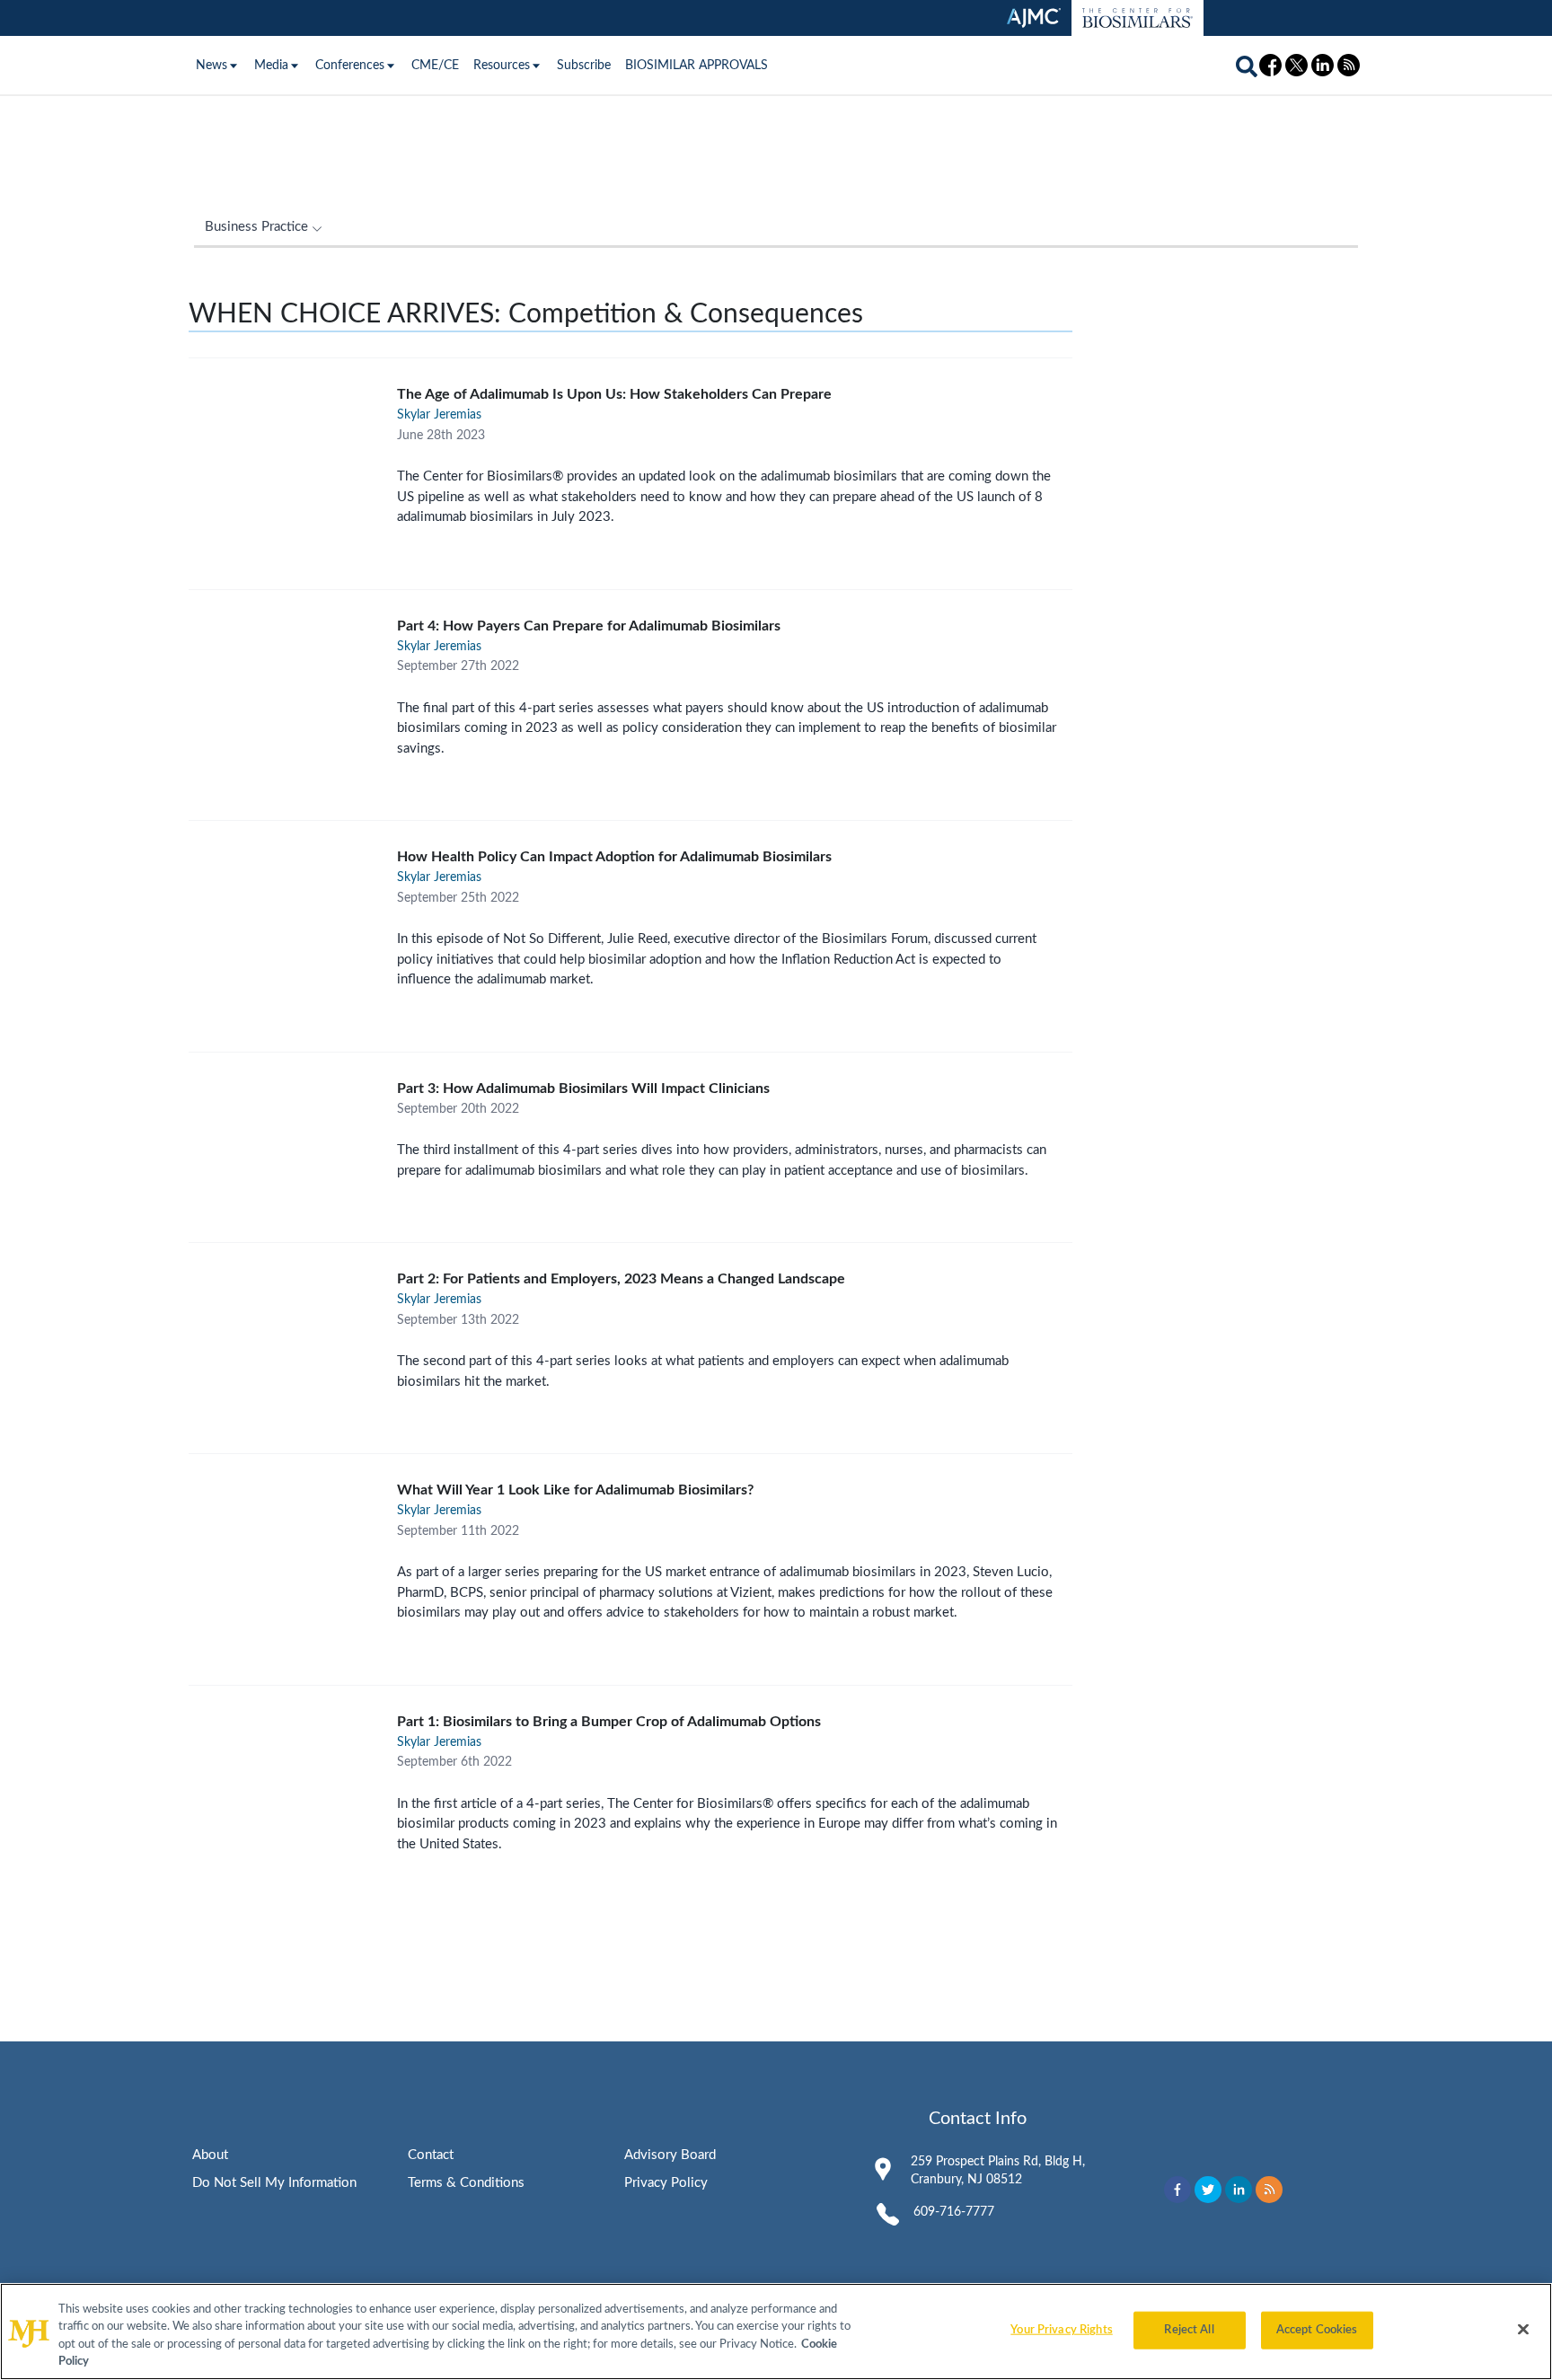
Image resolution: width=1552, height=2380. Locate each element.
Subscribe (584, 66)
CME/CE (435, 66)
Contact (431, 2155)
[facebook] (1177, 2190)
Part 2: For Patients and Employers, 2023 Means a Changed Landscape (621, 1279)
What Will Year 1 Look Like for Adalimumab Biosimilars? (575, 1490)
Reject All (1189, 2330)
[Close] (1523, 2329)
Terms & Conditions (466, 2183)
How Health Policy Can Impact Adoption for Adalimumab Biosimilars (614, 857)
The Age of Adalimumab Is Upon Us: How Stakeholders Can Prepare (614, 394)
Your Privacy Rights (1061, 2330)
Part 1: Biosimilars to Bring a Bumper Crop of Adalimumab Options (609, 1722)
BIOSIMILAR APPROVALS (697, 66)
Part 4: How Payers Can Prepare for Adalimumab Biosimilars (589, 626)
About (210, 2155)
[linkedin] (1239, 2190)
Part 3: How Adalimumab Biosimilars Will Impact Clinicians (583, 1089)
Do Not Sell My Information (274, 2183)
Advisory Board (670, 2155)
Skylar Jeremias (439, 415)
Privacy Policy (666, 2183)
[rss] (1269, 2190)
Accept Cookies (1317, 2330)
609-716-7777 (954, 2212)
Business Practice (256, 227)
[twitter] (1208, 2190)
